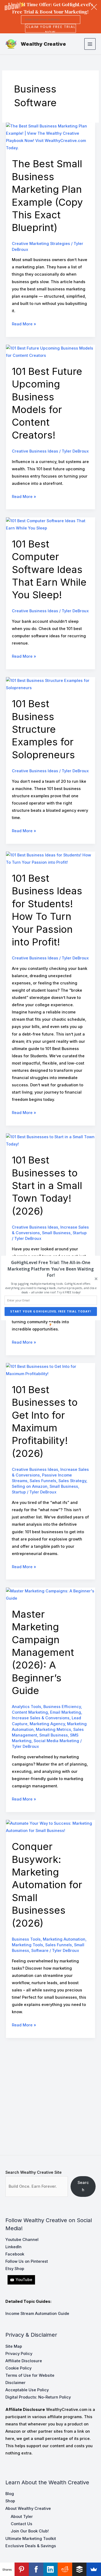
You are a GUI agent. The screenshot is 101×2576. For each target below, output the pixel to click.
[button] (50, 1269)
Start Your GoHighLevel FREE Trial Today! (51, 1312)
